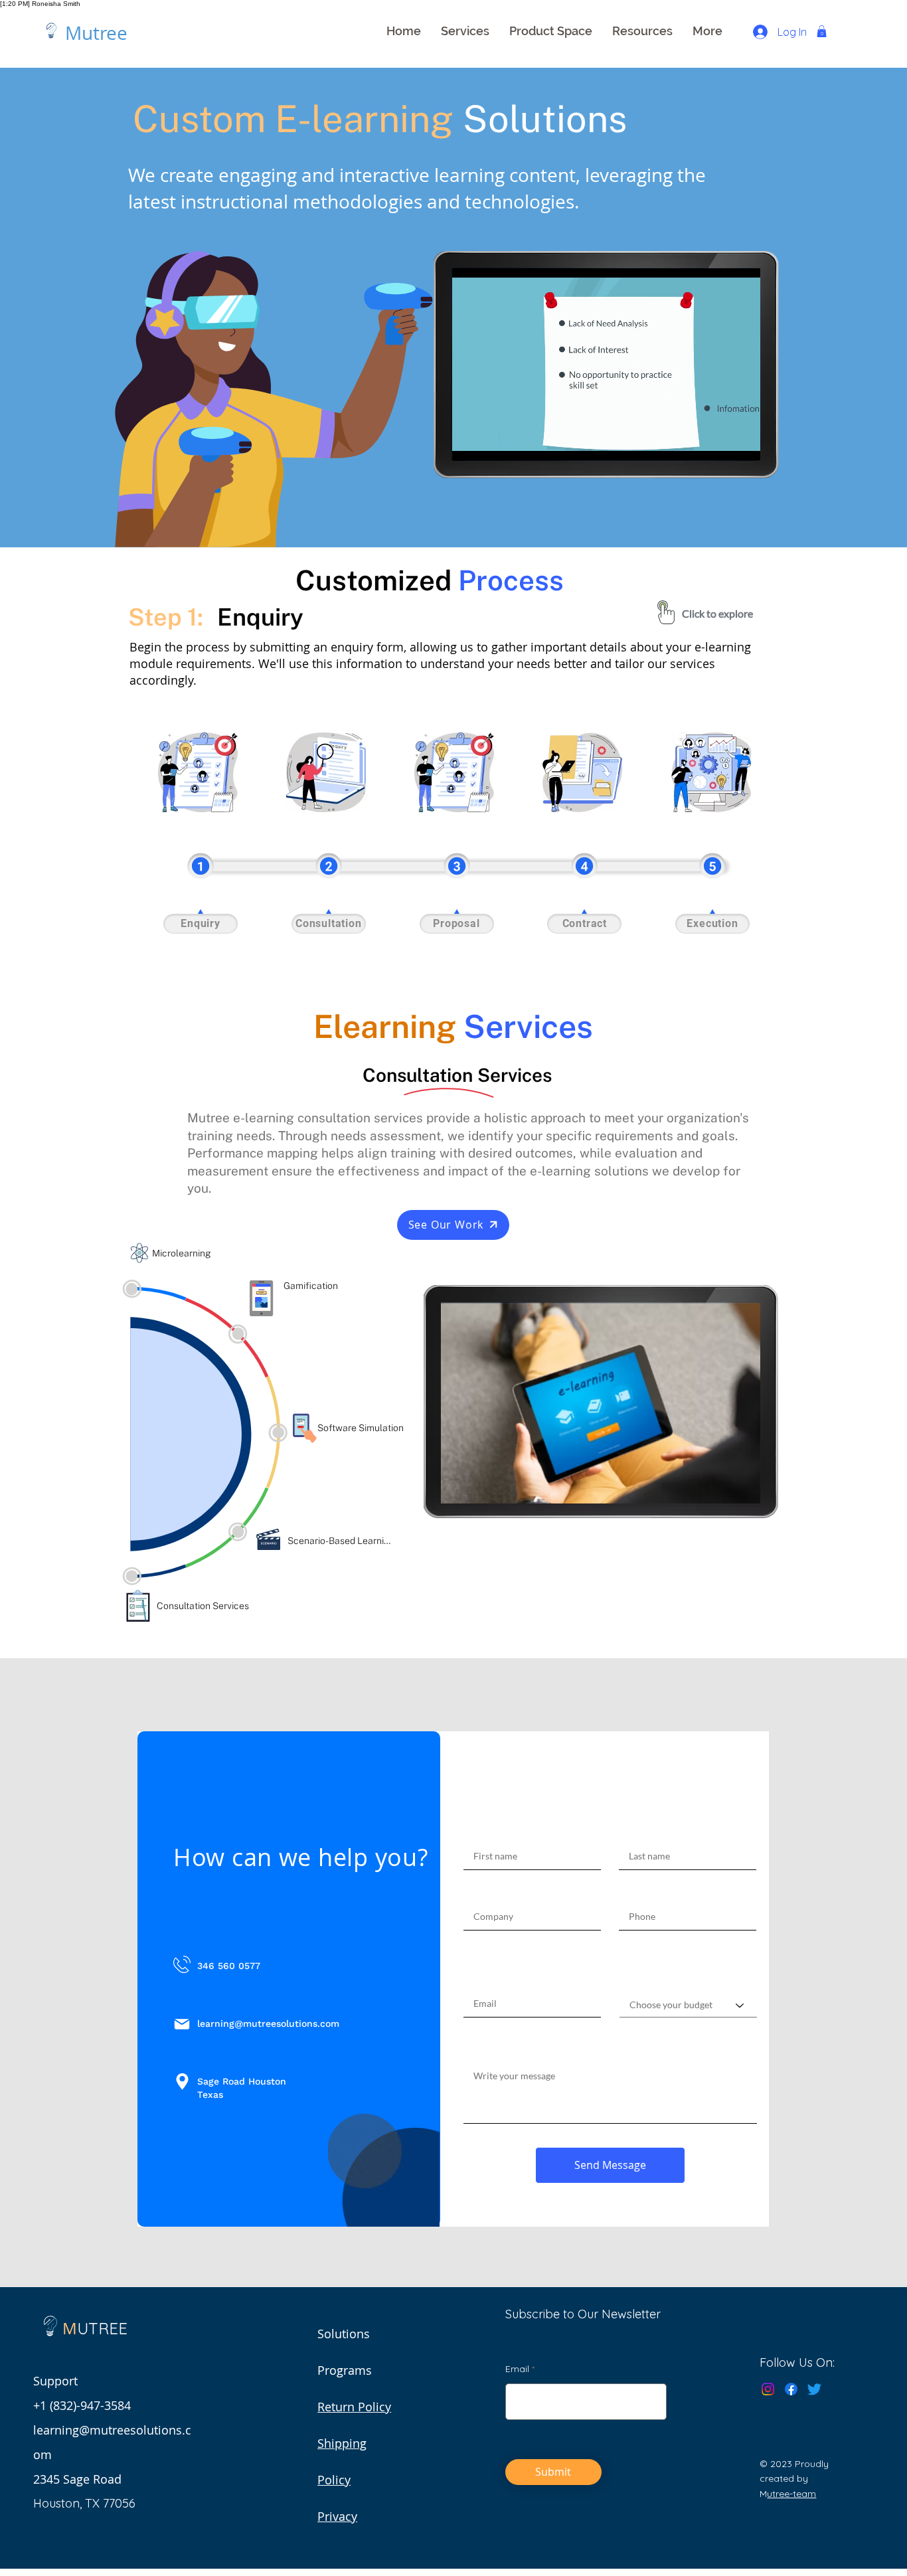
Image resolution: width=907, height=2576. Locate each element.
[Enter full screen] (742, 442)
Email (517, 2369)
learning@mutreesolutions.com (268, 2023)
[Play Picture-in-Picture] (720, 442)
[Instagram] (768, 2389)
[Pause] (469, 442)
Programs (345, 2370)
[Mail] (182, 2024)
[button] (465, 31)
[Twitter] (814, 2389)
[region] (198, 772)
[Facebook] (791, 2389)
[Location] (182, 2082)
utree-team (791, 2494)
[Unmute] (492, 442)
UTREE (102, 2328)
